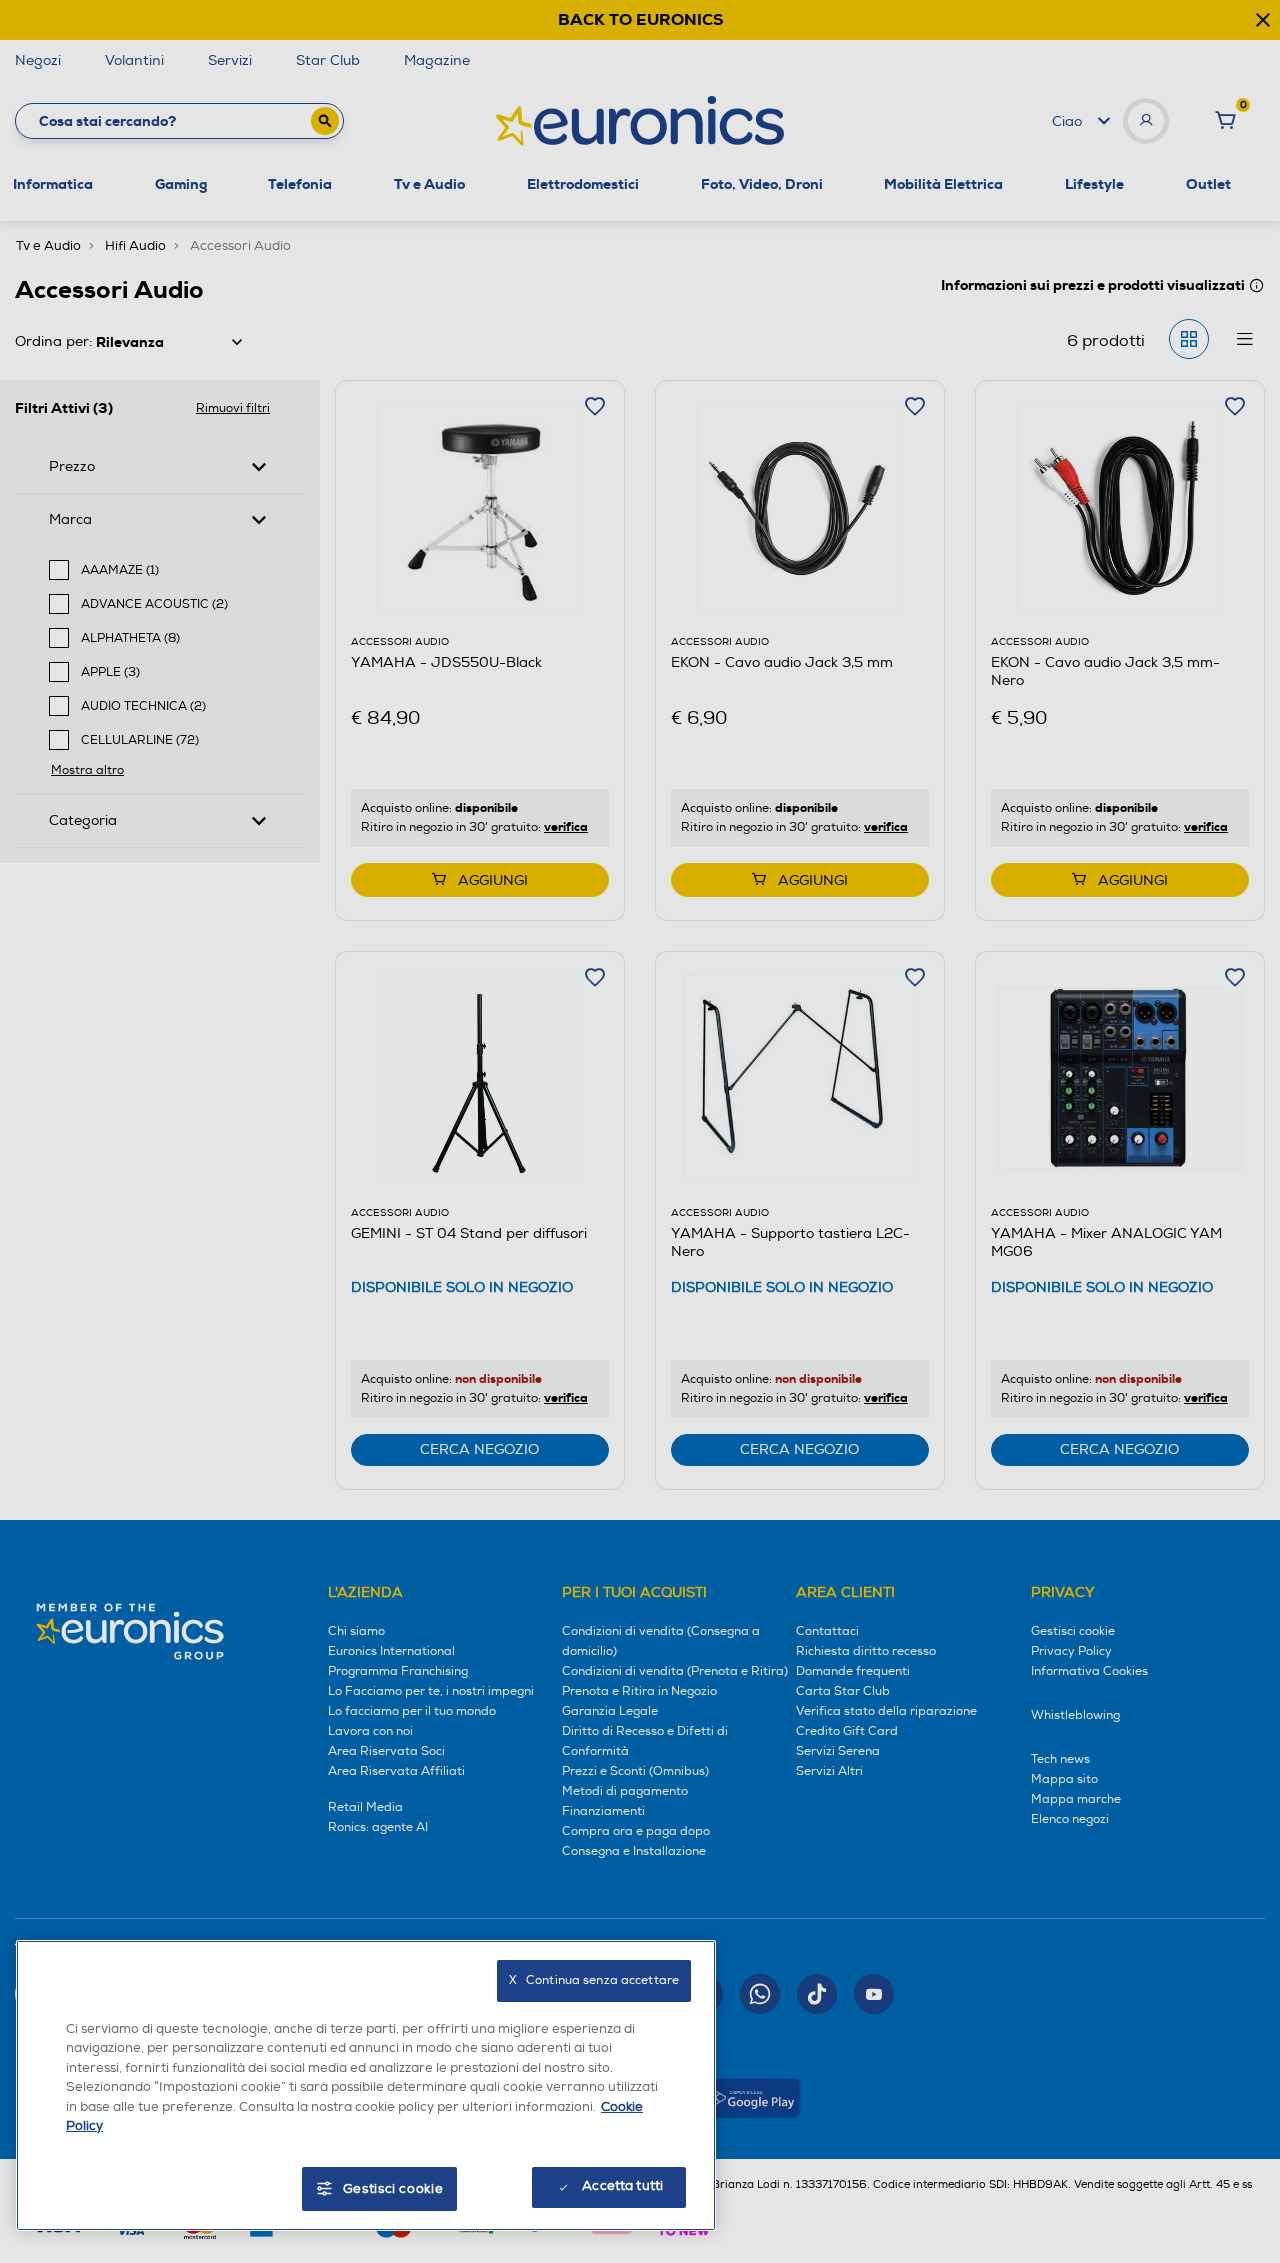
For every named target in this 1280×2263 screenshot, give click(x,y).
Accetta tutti (622, 2186)
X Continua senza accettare (594, 1980)
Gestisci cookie (393, 2189)
